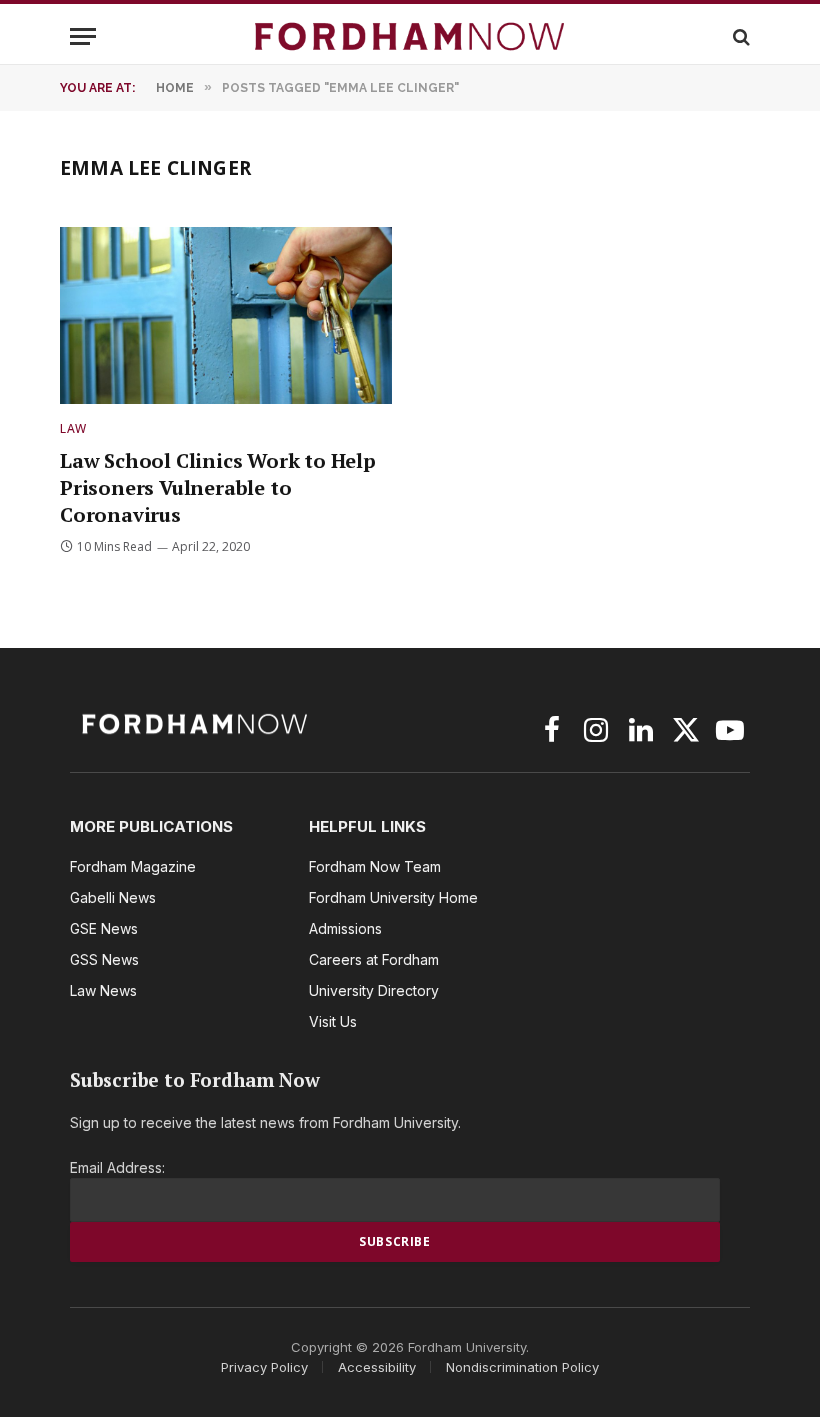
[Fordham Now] (410, 36)
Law (73, 428)
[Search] (739, 36)
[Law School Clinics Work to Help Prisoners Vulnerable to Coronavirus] (226, 315)
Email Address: (117, 1167)
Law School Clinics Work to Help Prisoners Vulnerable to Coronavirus (218, 487)
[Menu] (83, 36)
